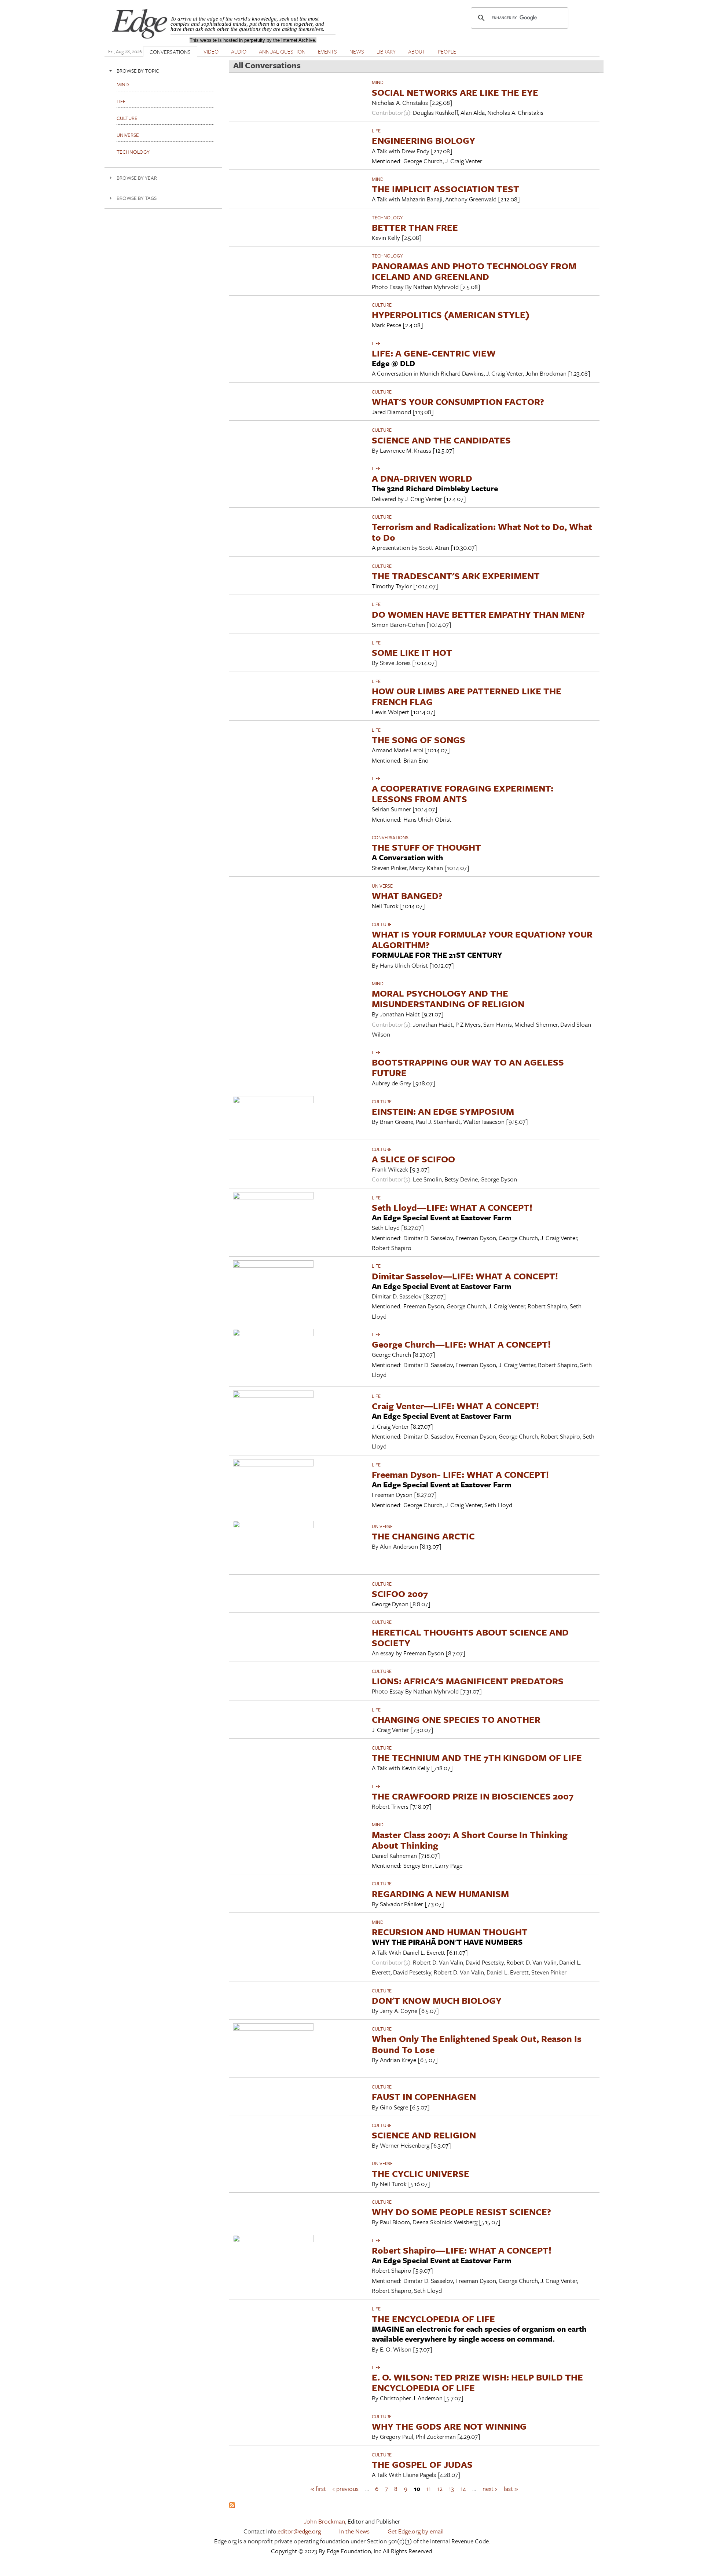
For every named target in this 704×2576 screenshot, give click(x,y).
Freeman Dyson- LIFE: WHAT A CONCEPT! (460, 1474)
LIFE (376, 131)
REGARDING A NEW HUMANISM (440, 1894)
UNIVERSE (382, 886)
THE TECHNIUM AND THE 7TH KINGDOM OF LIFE (477, 1757)
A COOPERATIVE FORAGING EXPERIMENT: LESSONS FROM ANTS (463, 793)
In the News (354, 2531)
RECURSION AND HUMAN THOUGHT (450, 1932)
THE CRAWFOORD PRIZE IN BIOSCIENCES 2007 (473, 1796)
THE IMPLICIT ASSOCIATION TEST (445, 189)
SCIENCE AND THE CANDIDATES (441, 440)
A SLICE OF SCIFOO (413, 1159)
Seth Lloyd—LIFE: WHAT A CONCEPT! (452, 1207)
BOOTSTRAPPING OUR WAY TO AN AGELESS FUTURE (468, 1067)
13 (451, 2489)
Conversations (390, 837)
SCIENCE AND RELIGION (424, 2135)
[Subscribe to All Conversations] (232, 2506)
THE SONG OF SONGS (419, 740)
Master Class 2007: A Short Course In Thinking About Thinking (470, 1840)
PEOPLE (447, 51)
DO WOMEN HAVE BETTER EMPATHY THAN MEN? (478, 614)
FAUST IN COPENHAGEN (424, 2096)
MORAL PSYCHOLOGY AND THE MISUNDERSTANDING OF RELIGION (448, 998)
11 (429, 2489)
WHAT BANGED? (407, 896)
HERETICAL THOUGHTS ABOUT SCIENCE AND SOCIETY (470, 1637)
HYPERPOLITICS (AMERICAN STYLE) (451, 315)
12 (440, 2489)
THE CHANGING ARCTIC (423, 1536)
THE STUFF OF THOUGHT (426, 847)
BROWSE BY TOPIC (138, 71)
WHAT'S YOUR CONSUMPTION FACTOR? (458, 401)
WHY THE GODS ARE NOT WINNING (449, 2426)
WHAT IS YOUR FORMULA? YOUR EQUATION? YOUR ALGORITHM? (482, 939)
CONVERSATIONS (170, 52)
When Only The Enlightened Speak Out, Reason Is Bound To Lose (477, 2044)
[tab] (163, 71)
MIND (378, 82)
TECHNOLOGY (387, 218)
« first (318, 2489)
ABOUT (417, 51)
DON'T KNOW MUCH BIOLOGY (437, 2000)
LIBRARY (386, 51)
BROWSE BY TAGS (137, 198)
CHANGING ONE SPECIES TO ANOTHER (456, 1719)
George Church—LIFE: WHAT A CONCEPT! (461, 1344)
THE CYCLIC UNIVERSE (421, 2173)
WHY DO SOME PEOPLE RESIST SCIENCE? (461, 2212)
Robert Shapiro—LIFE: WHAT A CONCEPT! (462, 2250)
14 (463, 2489)
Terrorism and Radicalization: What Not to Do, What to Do (482, 532)
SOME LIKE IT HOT (412, 652)
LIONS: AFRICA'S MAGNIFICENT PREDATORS (468, 1681)
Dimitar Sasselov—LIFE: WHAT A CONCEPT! (465, 1276)
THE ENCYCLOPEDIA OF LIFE (433, 2319)
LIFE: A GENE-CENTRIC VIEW (434, 353)
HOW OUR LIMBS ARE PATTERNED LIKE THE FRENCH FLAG (467, 696)
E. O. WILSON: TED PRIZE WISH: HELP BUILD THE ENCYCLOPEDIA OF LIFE (477, 2382)
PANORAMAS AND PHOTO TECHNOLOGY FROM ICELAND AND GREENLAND (474, 271)
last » (511, 2489)
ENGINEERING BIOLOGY (423, 140)
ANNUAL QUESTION (282, 51)
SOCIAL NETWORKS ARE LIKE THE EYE (455, 92)
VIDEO (211, 51)
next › (490, 2489)
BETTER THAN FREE (415, 227)
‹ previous (346, 2489)
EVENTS (327, 51)
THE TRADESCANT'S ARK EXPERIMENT (456, 576)
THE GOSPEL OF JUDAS (422, 2464)
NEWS (357, 51)
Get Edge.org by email (416, 2531)
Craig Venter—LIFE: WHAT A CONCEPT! (455, 1406)
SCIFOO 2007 (400, 1594)
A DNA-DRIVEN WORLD (422, 478)
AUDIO (239, 51)
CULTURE (382, 305)
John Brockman (324, 2521)
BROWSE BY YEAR (137, 178)
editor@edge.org (299, 2531)
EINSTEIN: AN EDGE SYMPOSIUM (443, 1111)
